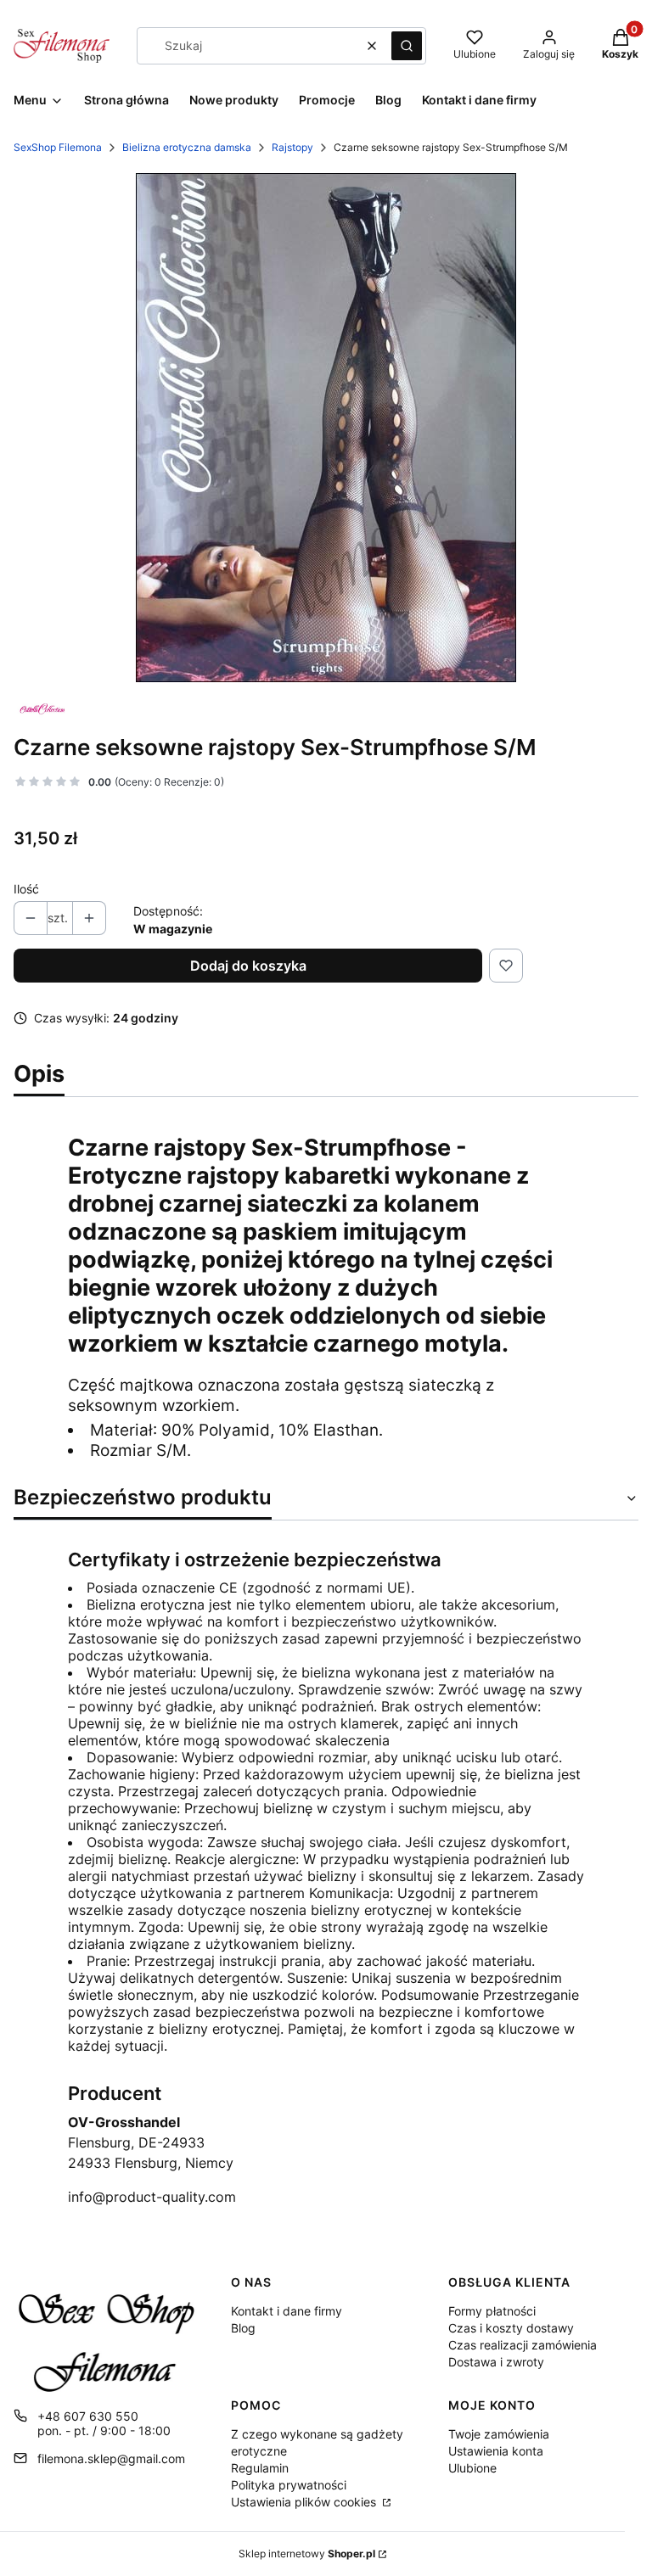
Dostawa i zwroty (496, 2362)
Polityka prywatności (289, 2485)
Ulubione (472, 2468)
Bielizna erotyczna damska (187, 147)
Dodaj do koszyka (248, 966)
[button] (407, 46)
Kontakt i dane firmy (287, 2311)
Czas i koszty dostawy (511, 2328)
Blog (243, 2328)
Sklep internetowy (307, 2554)
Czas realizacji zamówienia (523, 2345)
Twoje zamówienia (499, 2434)
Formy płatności (492, 2311)
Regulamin (260, 2468)
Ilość (26, 889)
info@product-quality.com (152, 2197)
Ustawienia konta (496, 2451)
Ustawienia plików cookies (305, 2502)
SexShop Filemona (58, 147)
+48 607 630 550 (88, 2416)
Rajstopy (292, 147)
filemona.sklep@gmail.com (111, 2458)
